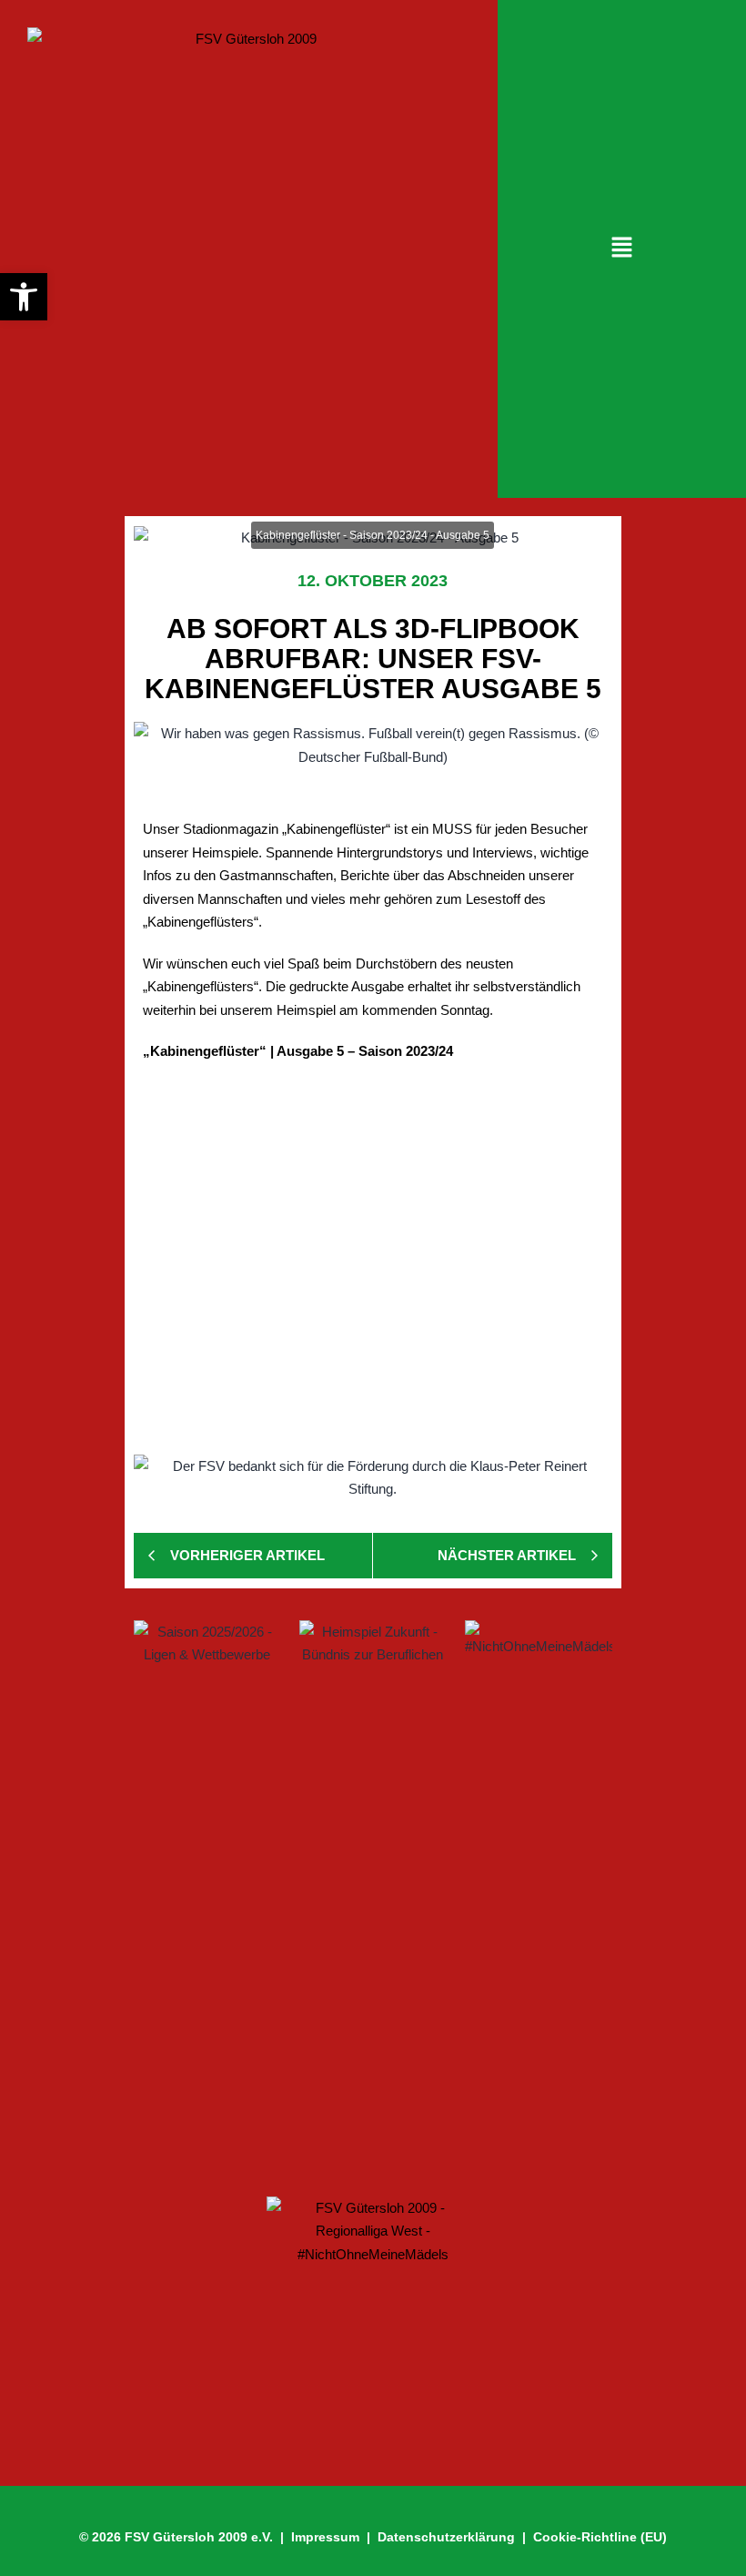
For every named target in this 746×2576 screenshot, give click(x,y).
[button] (621, 248)
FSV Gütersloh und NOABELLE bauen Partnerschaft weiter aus (365, 2005)
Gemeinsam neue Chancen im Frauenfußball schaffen (349, 1863)
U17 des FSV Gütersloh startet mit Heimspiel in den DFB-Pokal (350, 2112)
